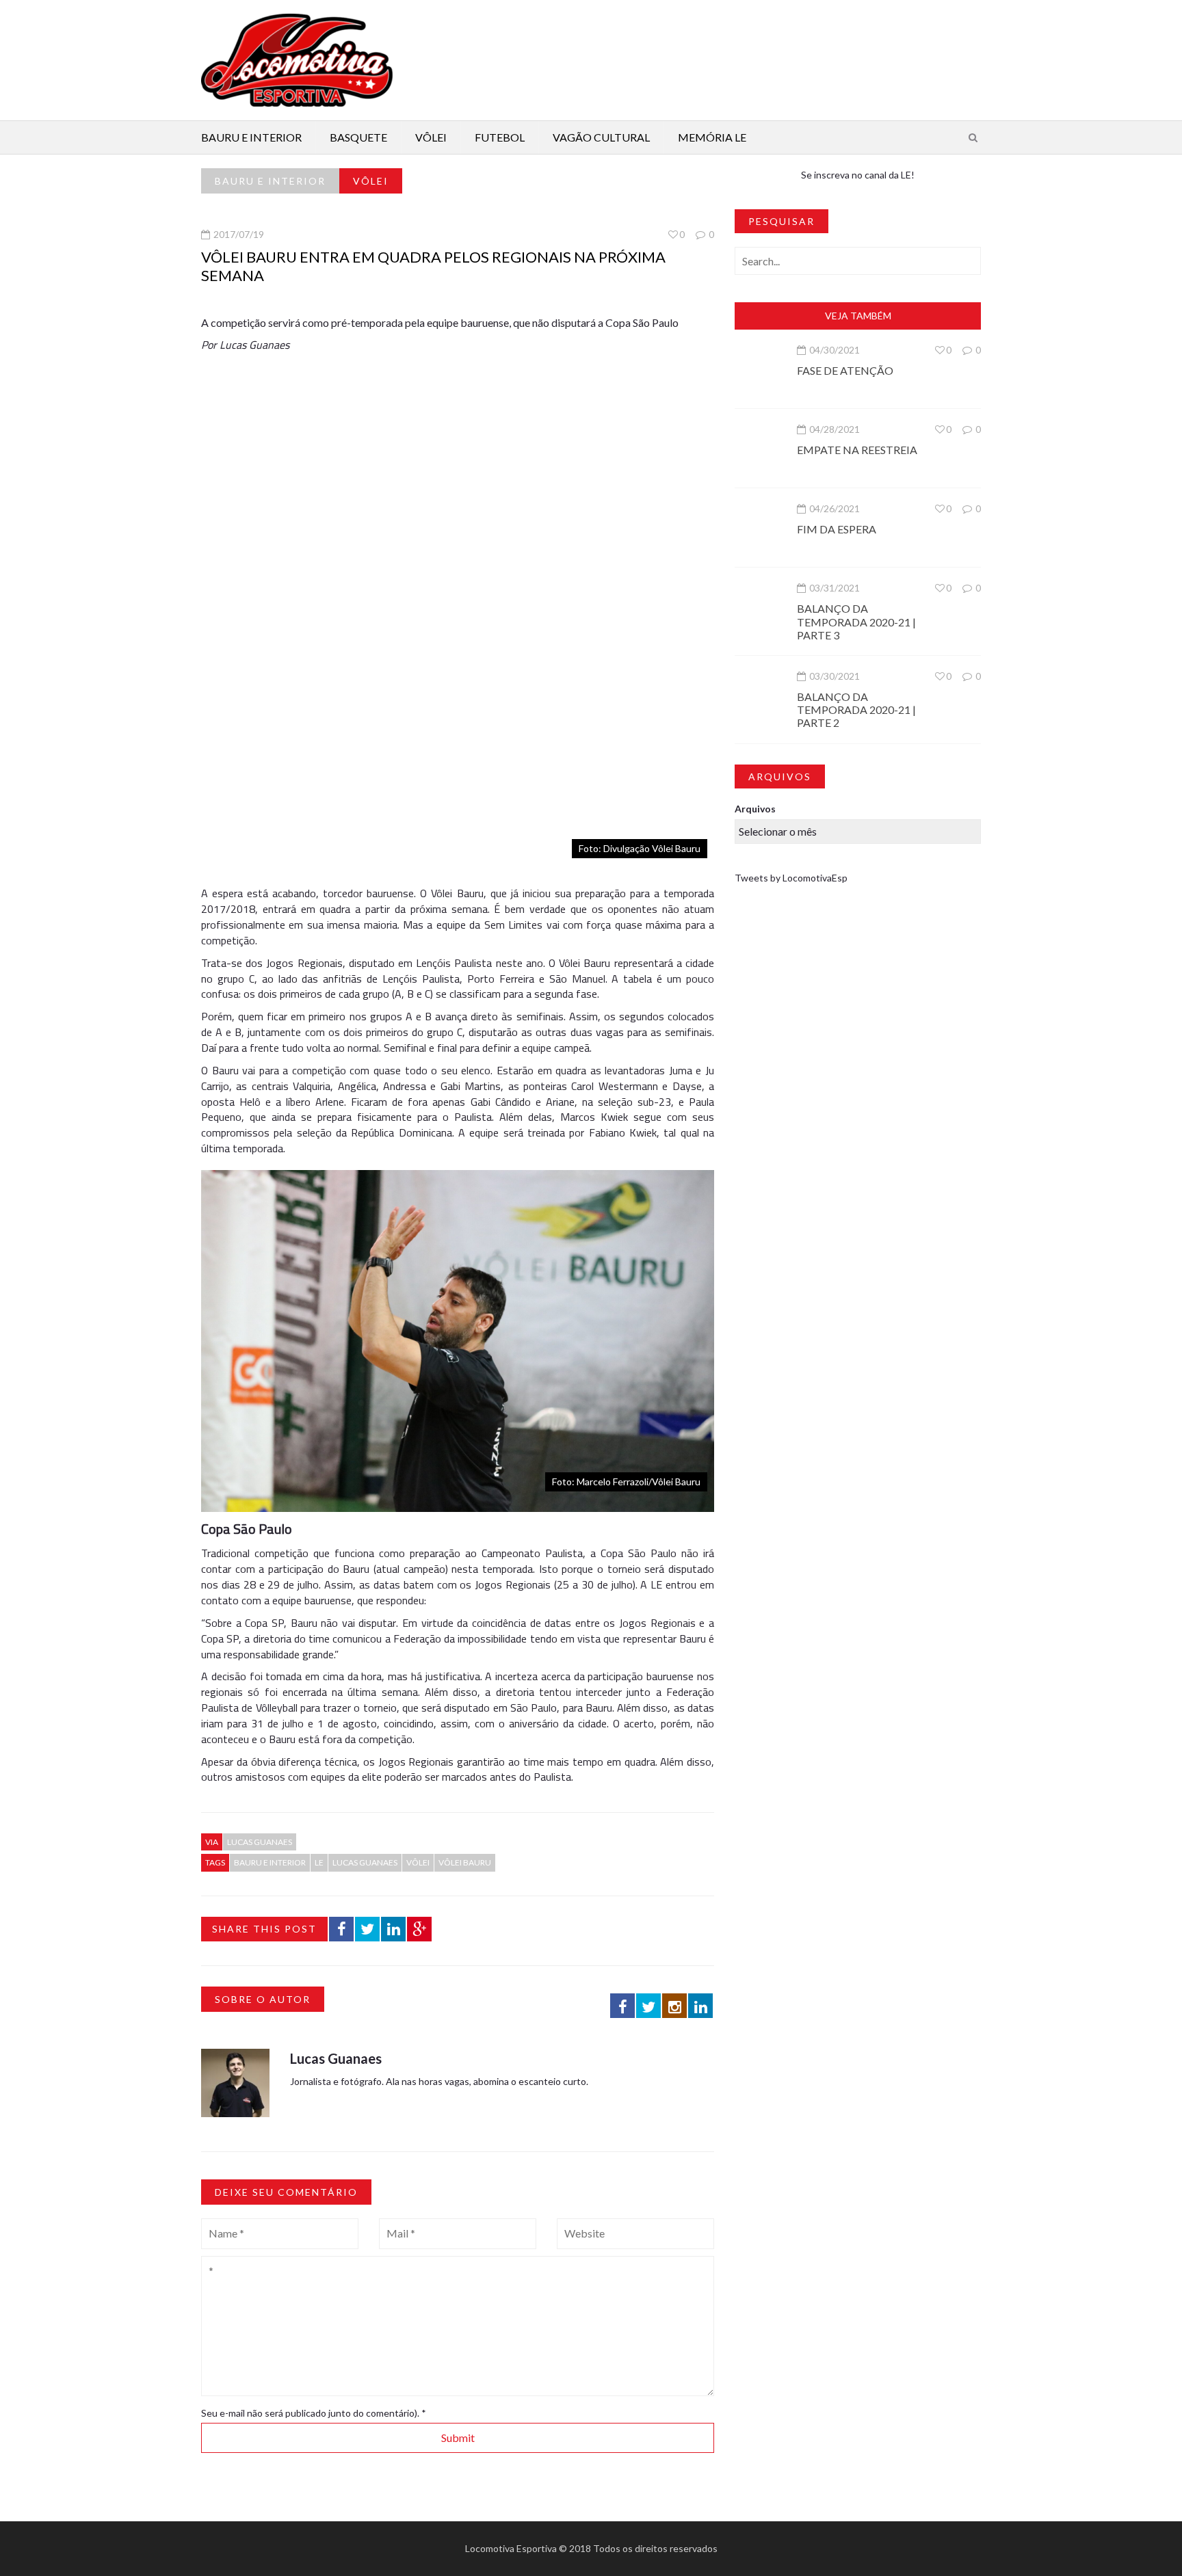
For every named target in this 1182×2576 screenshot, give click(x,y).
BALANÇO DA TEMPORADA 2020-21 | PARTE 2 (856, 709)
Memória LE (712, 137)
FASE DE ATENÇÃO (845, 370)
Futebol (500, 137)
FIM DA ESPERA (837, 529)
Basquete (358, 137)
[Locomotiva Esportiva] (297, 59)
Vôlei (431, 137)
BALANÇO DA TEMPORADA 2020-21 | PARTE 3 (856, 621)
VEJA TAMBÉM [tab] (858, 316)
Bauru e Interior (251, 137)
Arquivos (755, 809)
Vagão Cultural (601, 137)
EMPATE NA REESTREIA (857, 450)
